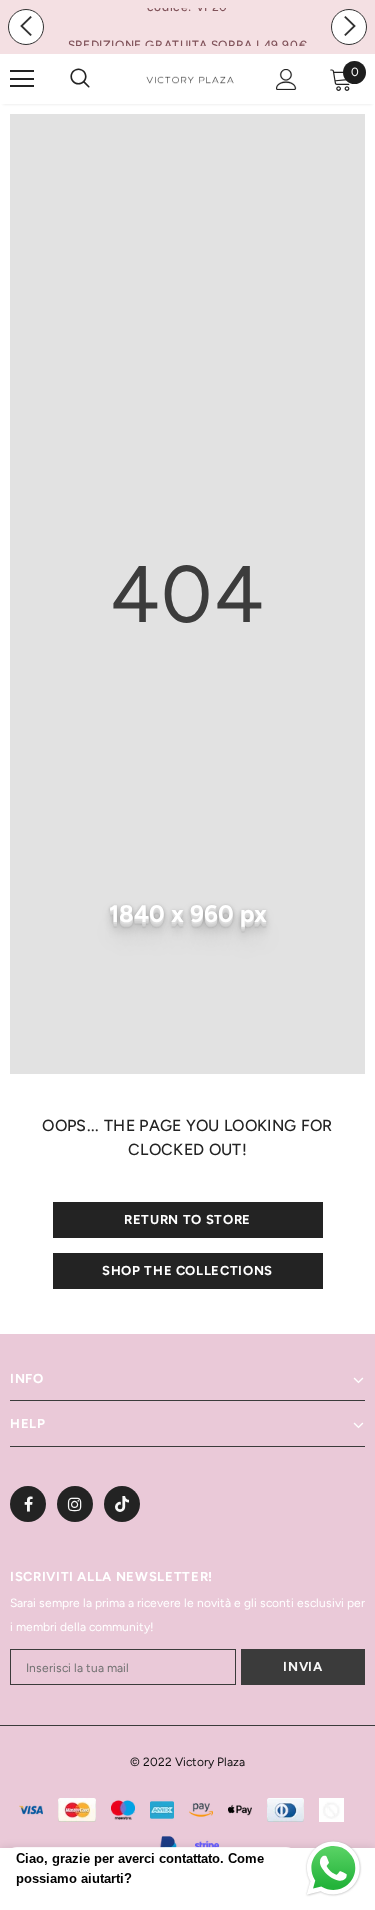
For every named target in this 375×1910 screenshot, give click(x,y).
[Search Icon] (100, 79)
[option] (187, 45)
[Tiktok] (122, 1504)
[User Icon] (286, 79)
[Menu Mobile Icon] (22, 79)
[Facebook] (28, 1504)
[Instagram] (75, 1504)
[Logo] (190, 78)
